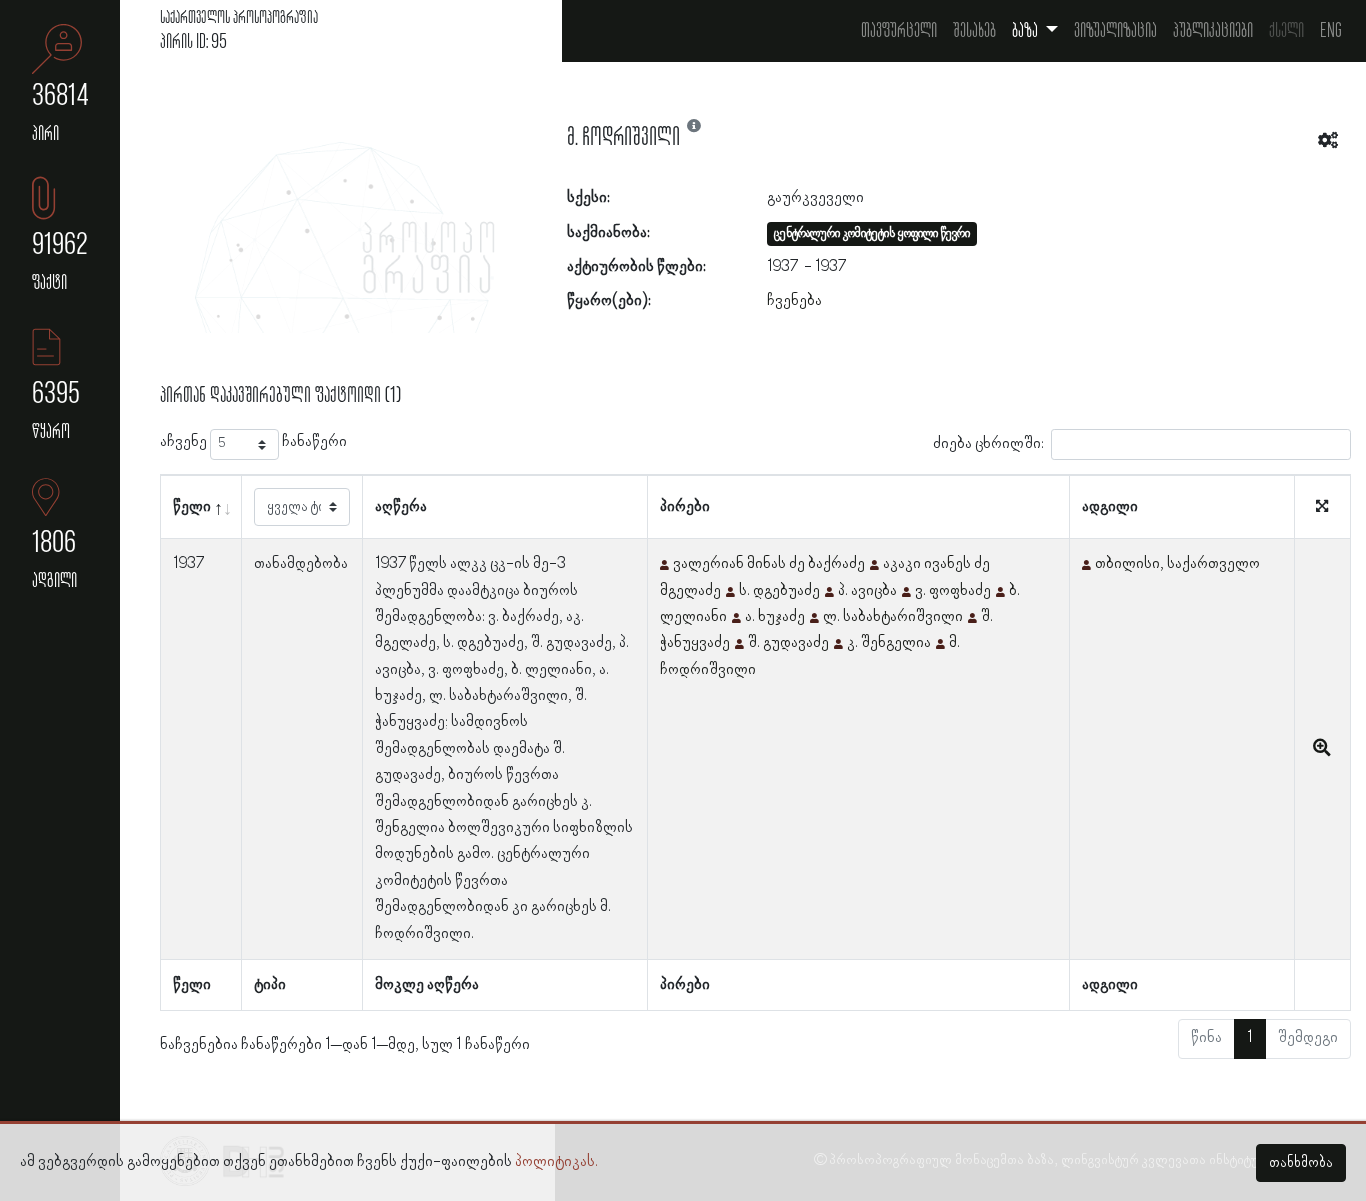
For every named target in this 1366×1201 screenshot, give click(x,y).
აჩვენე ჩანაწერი (253, 442)
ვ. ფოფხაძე (953, 591)
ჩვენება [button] (794, 301)
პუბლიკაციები (1213, 31)
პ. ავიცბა (867, 591)
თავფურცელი (899, 31)
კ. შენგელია (889, 643)
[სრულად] (1322, 749)
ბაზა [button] (1026, 31)
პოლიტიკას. (556, 1162)
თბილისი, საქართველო (1177, 564)
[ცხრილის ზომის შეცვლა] (1322, 507)
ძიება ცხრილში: (988, 444)
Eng (1331, 31)
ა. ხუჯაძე (775, 617)
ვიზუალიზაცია (1115, 31)
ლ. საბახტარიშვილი (893, 617)
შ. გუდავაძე (788, 643)
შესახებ (974, 31)
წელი (192, 507)
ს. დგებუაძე (779, 591)
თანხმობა (1301, 1163)
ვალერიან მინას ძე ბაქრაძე (769, 564)
